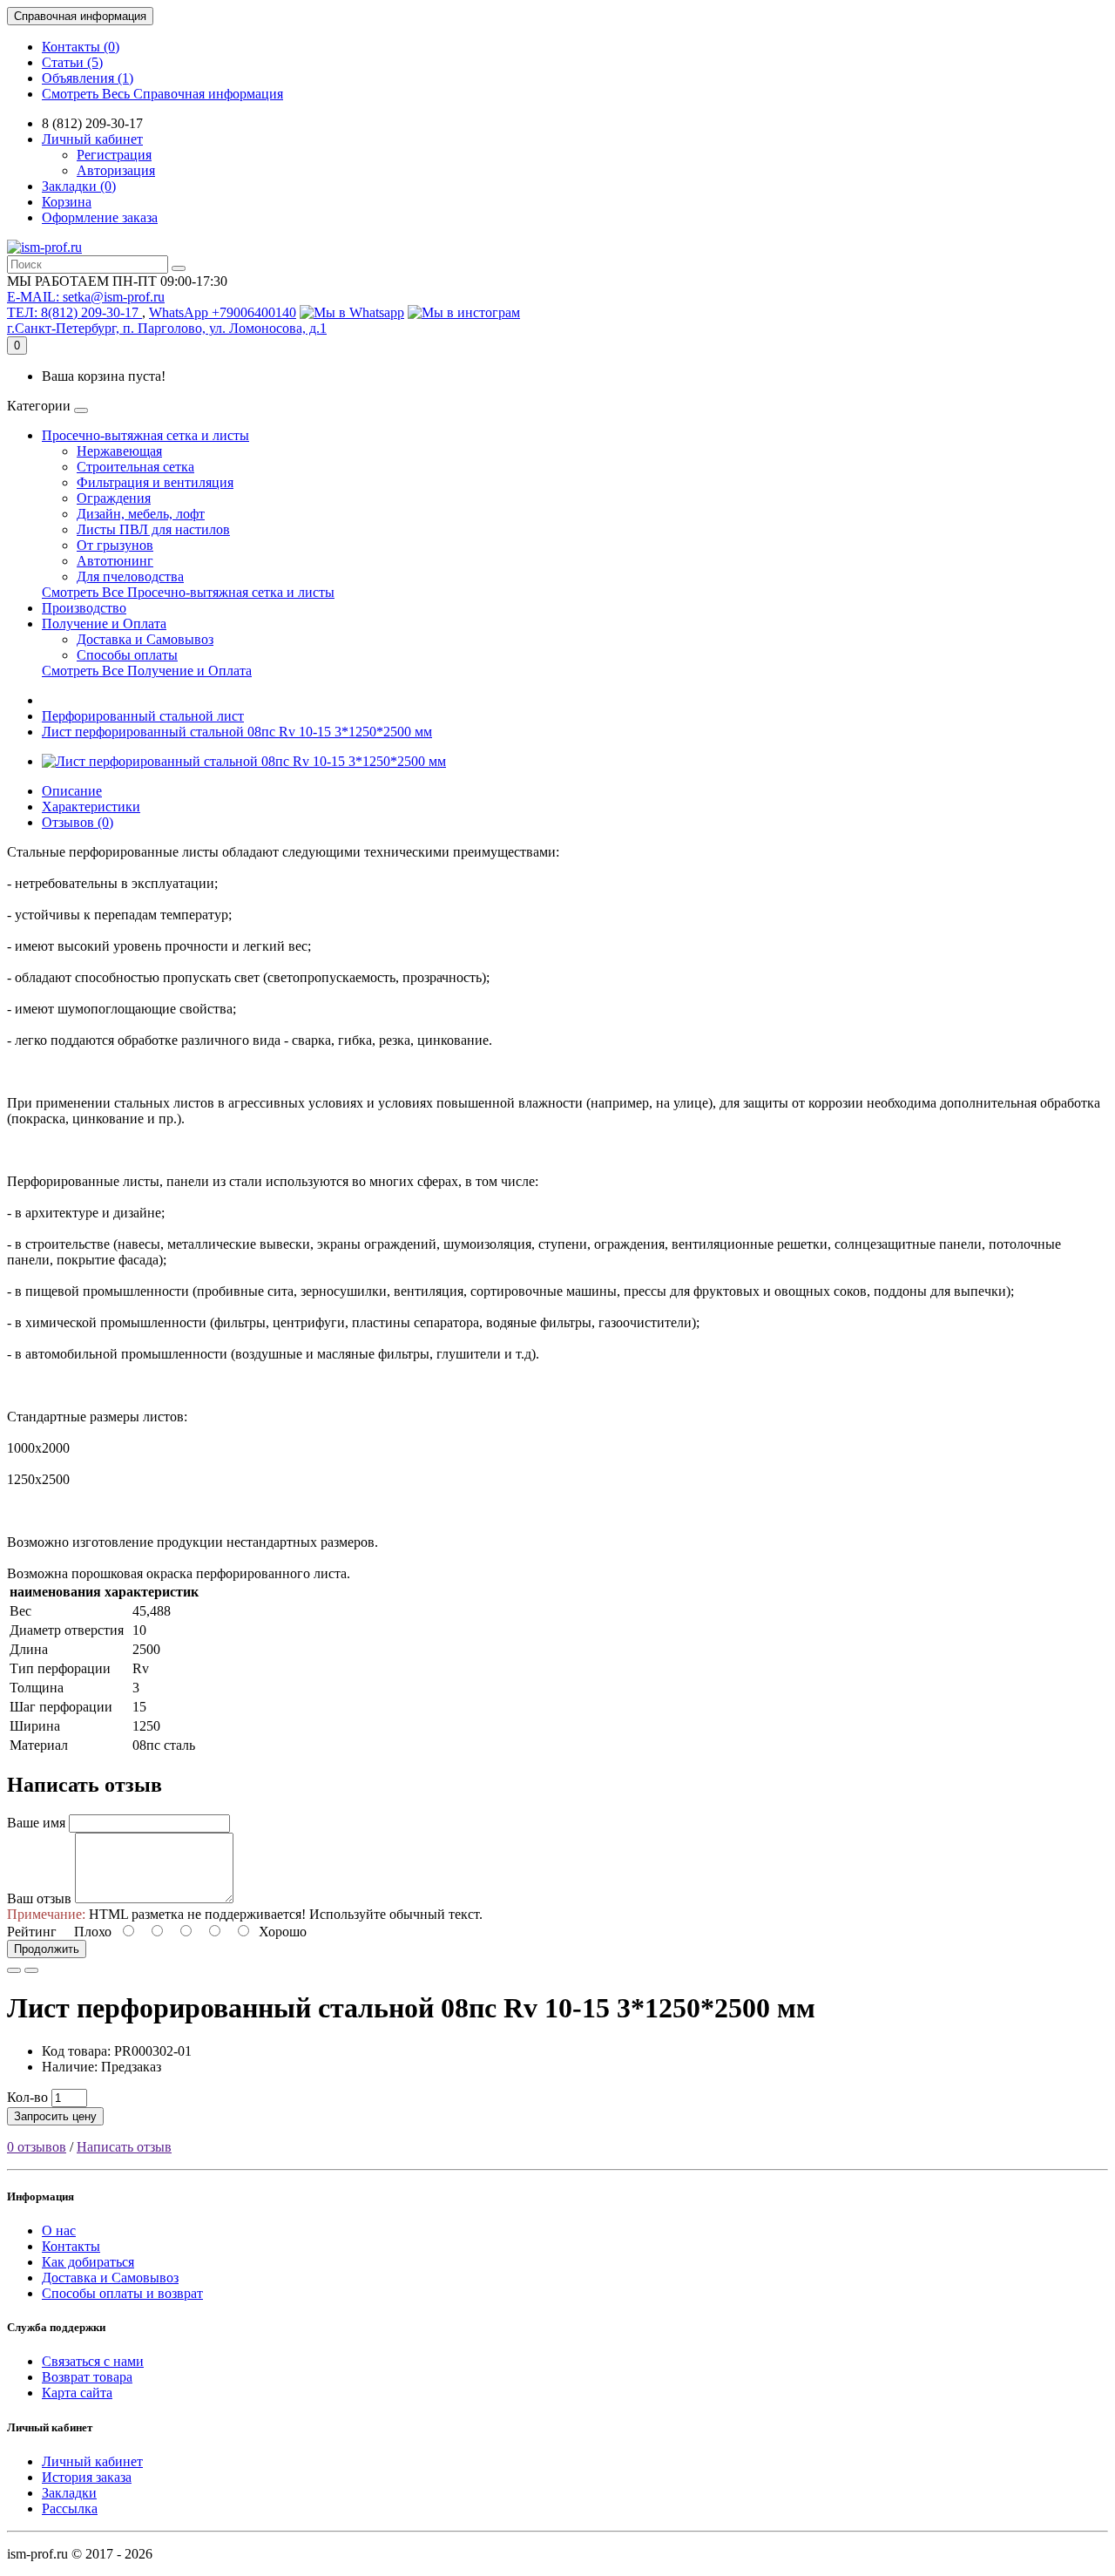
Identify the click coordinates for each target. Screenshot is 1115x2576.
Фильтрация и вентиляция (155, 482)
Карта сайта (77, 2393)
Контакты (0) (81, 47)
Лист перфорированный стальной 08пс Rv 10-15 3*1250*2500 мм (237, 732)
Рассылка (70, 2508)
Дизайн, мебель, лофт (141, 514)
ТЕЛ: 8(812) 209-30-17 (74, 312)
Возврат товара (87, 2377)
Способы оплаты (127, 655)
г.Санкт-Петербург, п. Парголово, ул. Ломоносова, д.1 (167, 328)
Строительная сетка (135, 467)
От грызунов (115, 545)
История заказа (87, 2477)
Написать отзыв (124, 2147)
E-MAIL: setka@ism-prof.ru (86, 297)
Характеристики (91, 807)
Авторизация (116, 170)
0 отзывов (37, 2147)
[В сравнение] (31, 1970)
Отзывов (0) (78, 822)
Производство (84, 608)
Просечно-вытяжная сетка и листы (145, 435)
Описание (72, 791)
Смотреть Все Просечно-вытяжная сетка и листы (188, 592)
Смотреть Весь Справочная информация (162, 94)
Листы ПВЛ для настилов (153, 529)
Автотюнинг (115, 561)
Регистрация (114, 155)
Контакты (71, 2246)
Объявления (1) (88, 78)
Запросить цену (55, 2116)
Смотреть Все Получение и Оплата (147, 671)
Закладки (69, 2493)
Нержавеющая (119, 451)
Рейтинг (32, 1932)
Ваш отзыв (39, 1898)
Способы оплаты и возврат (122, 2293)
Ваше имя (36, 1823)
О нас (59, 2230)
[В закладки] (14, 1970)
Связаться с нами (93, 2361)
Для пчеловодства (130, 576)
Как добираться (88, 2262)
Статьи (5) (72, 62)
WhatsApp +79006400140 (223, 312)
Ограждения (114, 498)
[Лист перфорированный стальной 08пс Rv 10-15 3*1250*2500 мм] (244, 761)
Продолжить (47, 1949)
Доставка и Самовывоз (145, 639)
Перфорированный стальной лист (143, 716)
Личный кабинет (92, 2461)
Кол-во (27, 2097)
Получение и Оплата (104, 624)
